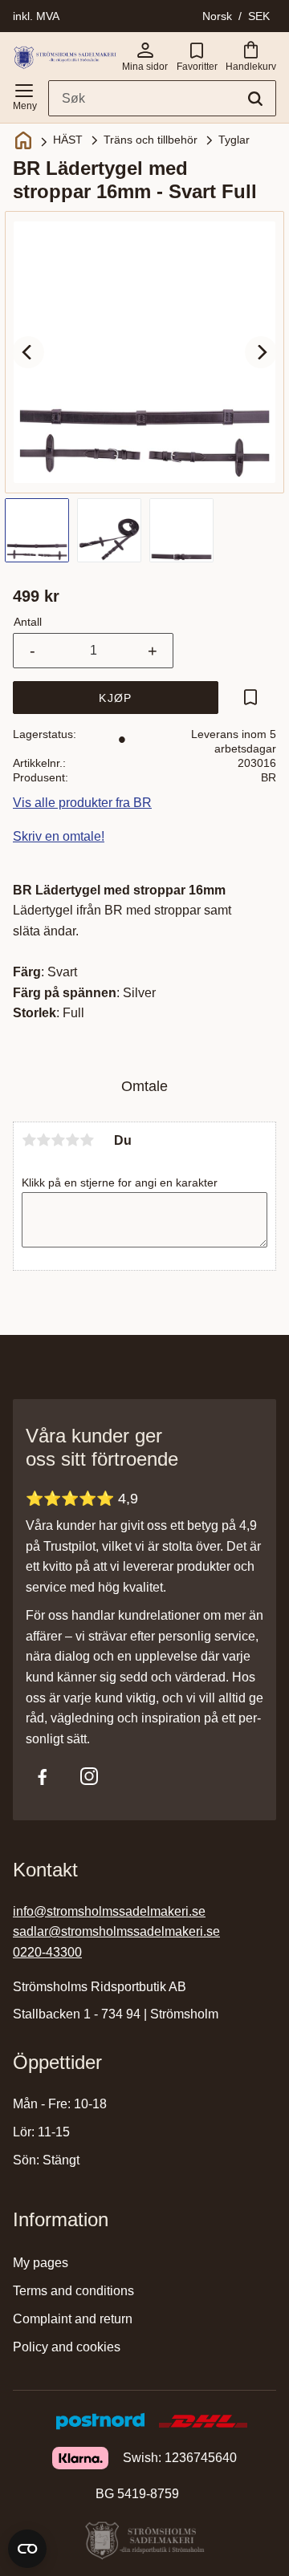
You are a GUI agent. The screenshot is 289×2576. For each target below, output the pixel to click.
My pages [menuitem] (41, 2263)
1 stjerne (29, 1140)
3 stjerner (58, 1140)
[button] (24, 94)
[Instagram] (89, 1776)
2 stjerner (43, 1140)
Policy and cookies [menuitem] (67, 2347)
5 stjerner (87, 1140)
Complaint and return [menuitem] (73, 2319)
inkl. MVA (36, 16)
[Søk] (255, 99)
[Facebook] (43, 1776)
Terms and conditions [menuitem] (73, 2291)
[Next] (261, 352)
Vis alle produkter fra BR (82, 803)
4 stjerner (72, 1140)
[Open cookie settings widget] (27, 2549)
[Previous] (28, 352)
